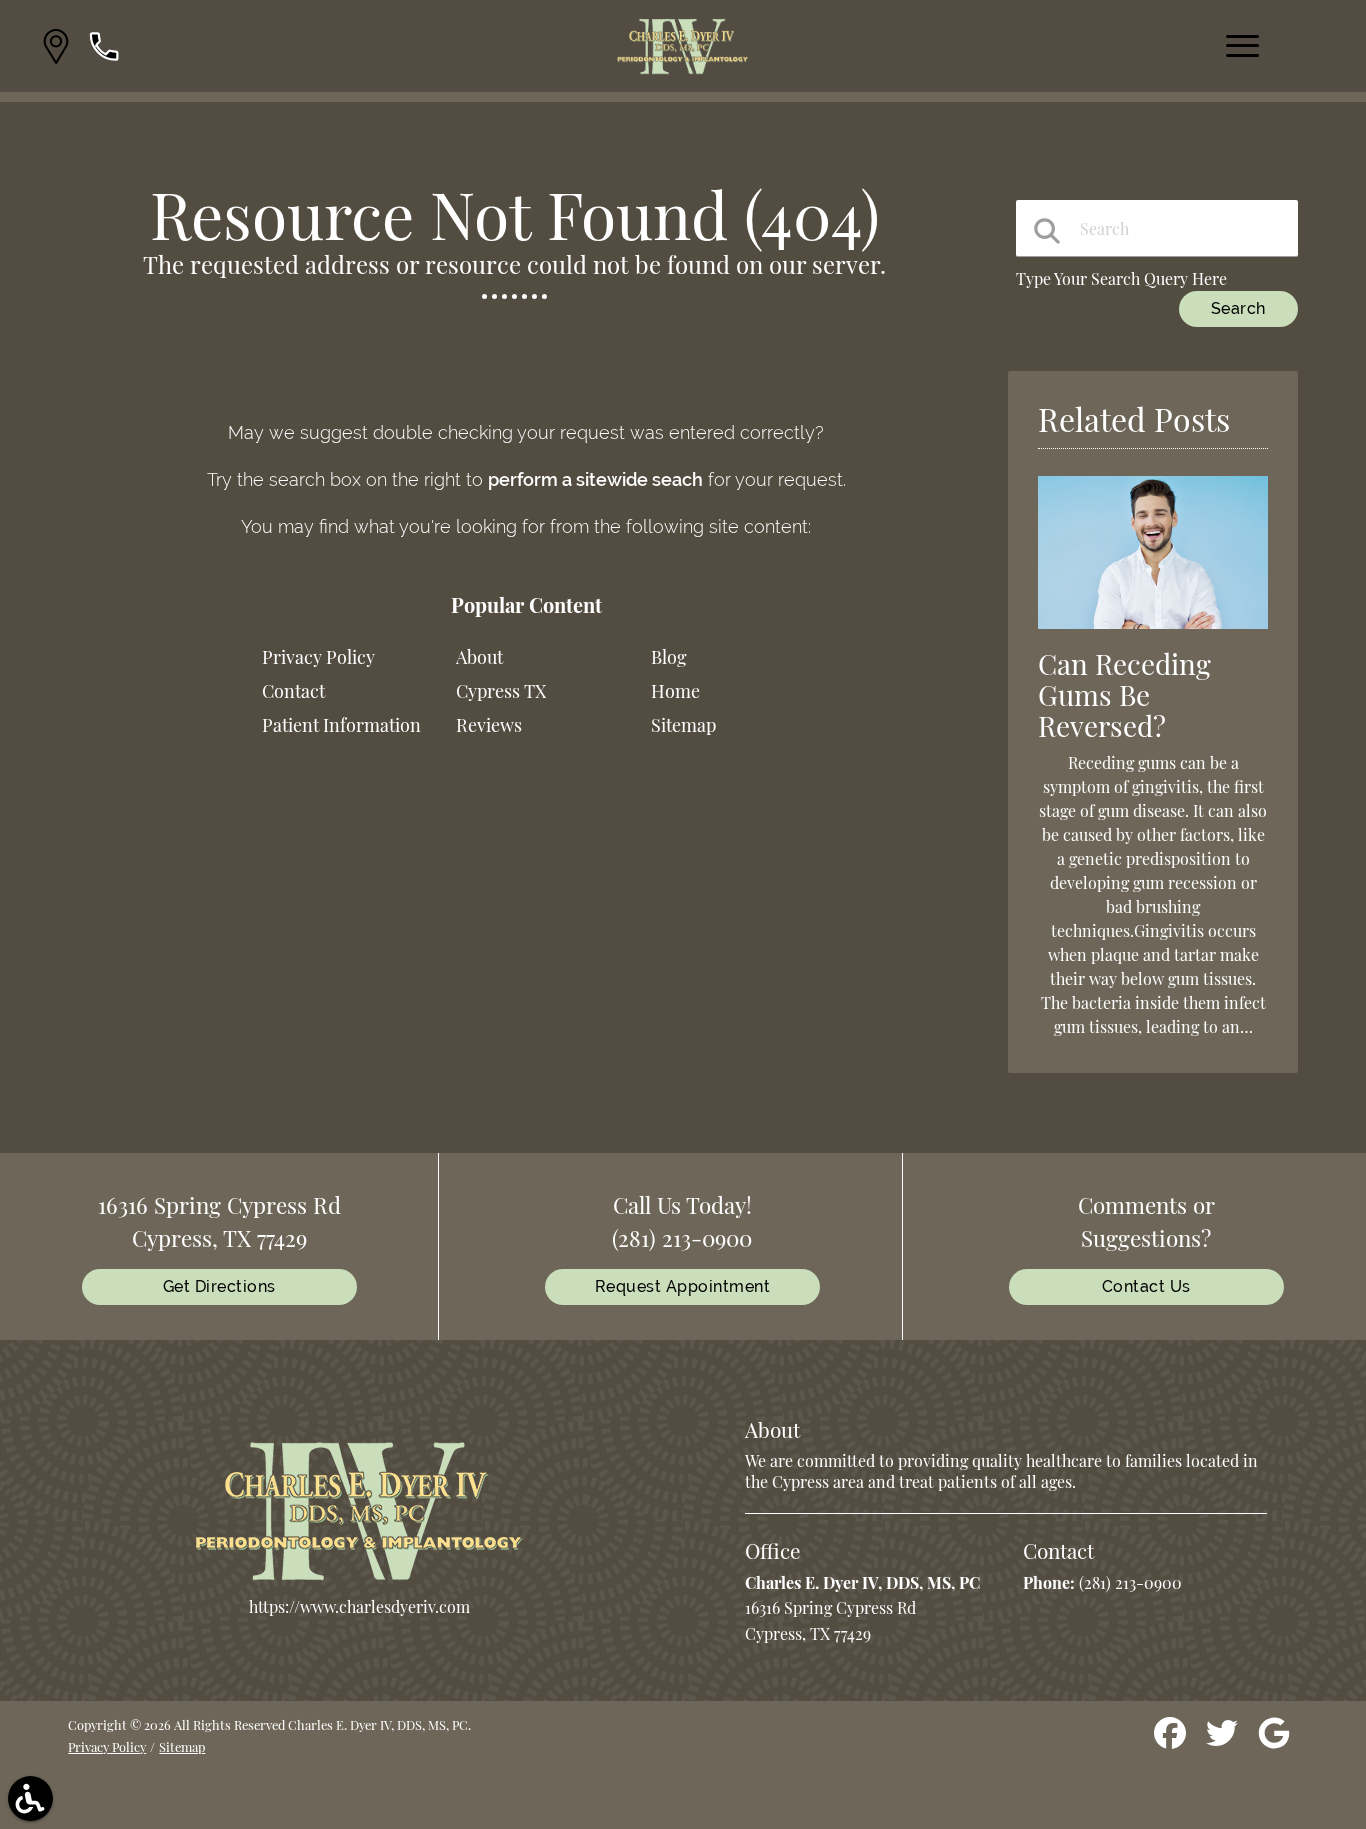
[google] (1274, 1740)
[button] (56, 46)
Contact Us (1146, 1286)
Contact (293, 691)
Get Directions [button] (219, 1286)
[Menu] (1243, 46)
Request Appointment (683, 1286)
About (479, 657)
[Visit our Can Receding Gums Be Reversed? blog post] (1152, 632)
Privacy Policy (318, 657)
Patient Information (341, 725)
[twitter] (1224, 1740)
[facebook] (1172, 1740)
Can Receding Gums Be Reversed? (1124, 694)
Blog (669, 657)
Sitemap (683, 725)
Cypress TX (501, 691)
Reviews (489, 725)
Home (675, 691)
